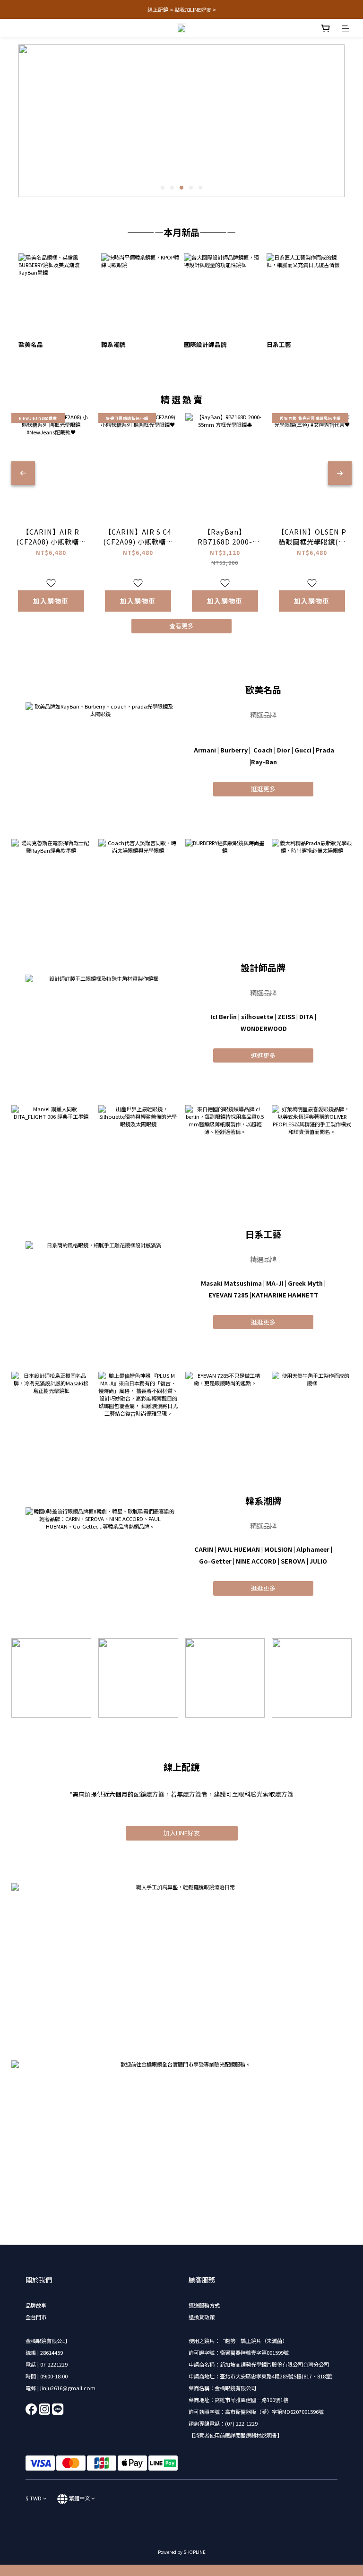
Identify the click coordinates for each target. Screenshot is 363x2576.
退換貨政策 (202, 2317)
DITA (306, 1016)
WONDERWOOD (264, 1028)
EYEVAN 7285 (229, 1295)
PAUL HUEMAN (239, 1549)
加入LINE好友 (182, 1833)
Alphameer (313, 1549)
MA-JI (275, 1283)
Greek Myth (305, 1283)
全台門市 (36, 2317)
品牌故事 (36, 2305)
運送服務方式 (204, 2305)
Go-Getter (215, 1561)
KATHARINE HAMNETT (285, 1295)
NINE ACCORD (256, 1561)
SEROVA (293, 1561)
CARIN (204, 1549)
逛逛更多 (263, 789)
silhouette (257, 1016)
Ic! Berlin (224, 1016)
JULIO (318, 1561)
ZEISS (286, 1016)
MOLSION (278, 1549)
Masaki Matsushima (231, 1283)
